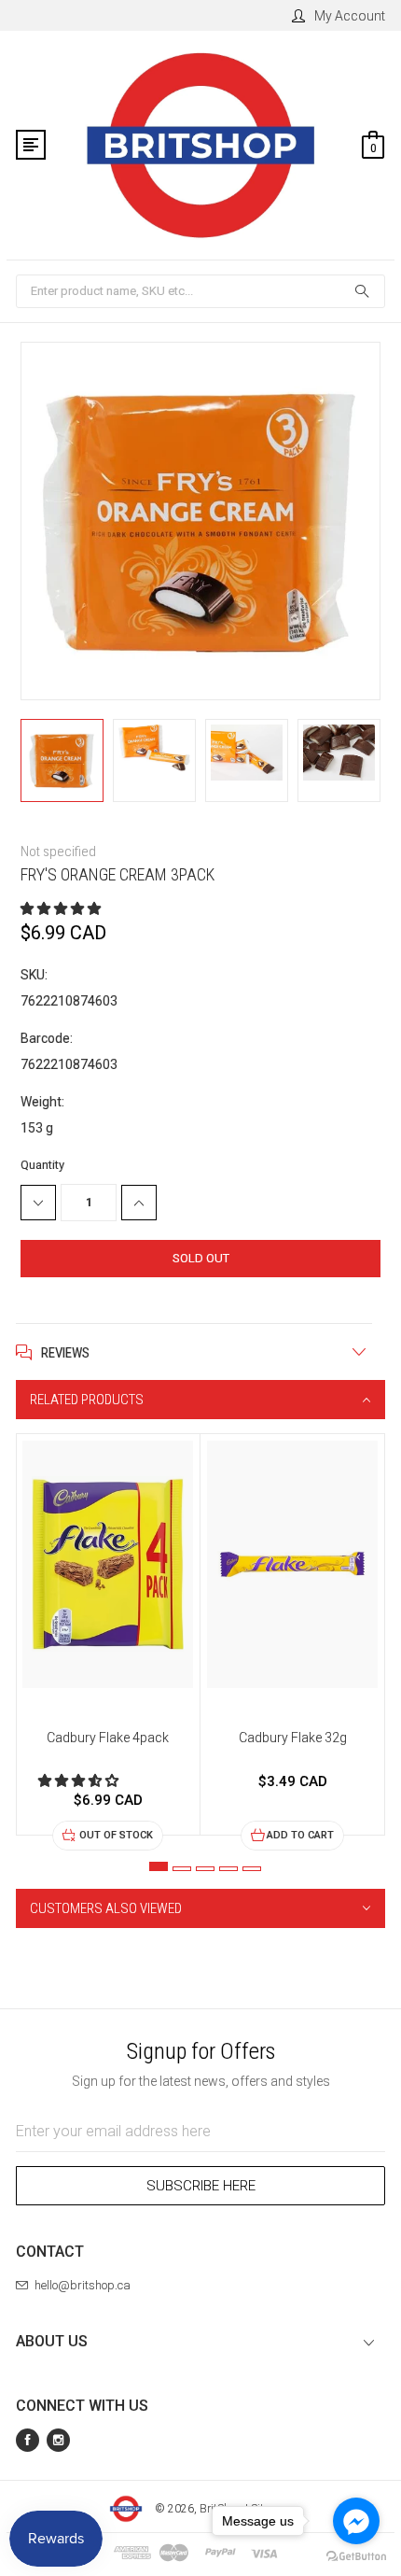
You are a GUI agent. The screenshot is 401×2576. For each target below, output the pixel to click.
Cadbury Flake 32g (293, 1738)
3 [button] (205, 1869)
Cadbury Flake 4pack (108, 1738)
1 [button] (159, 1866)
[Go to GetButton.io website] (356, 2557)
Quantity (42, 1165)
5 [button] (252, 1869)
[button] (62, 908)
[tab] (200, 1400)
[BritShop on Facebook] (28, 2440)
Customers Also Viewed (106, 1908)
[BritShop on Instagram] (58, 2440)
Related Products (87, 1400)
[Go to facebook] (356, 2521)
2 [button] (182, 1869)
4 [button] (228, 1869)
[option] (62, 763)
